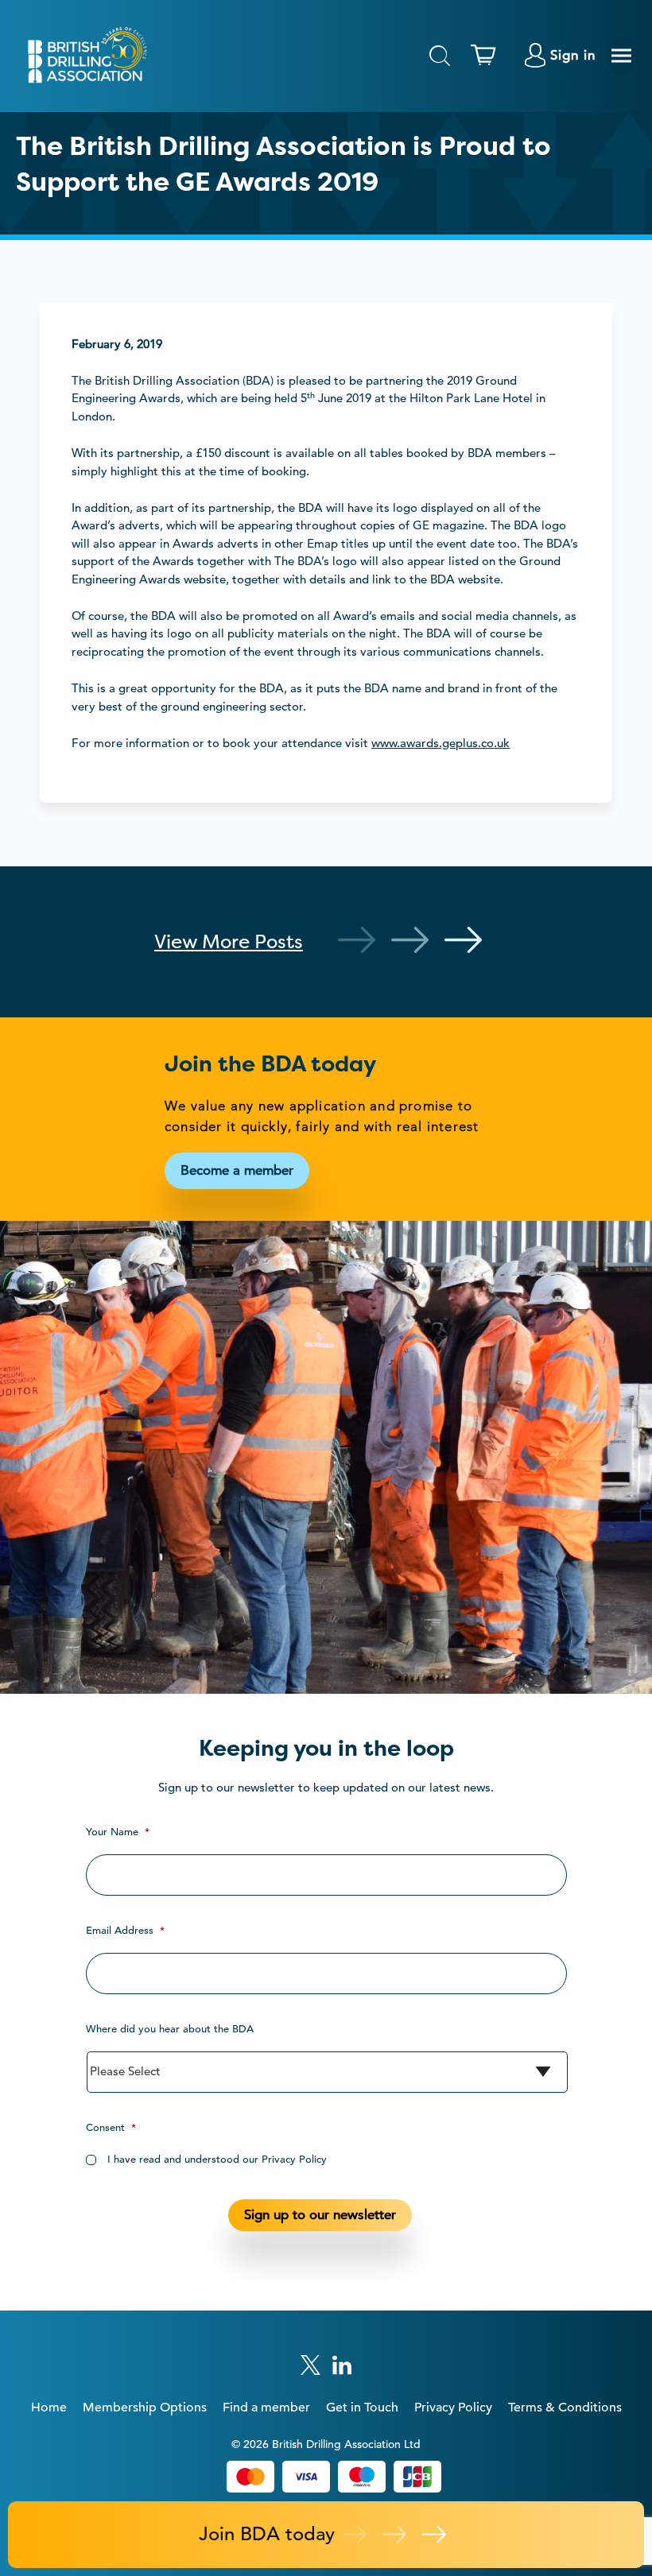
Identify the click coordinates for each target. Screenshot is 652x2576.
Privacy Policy (453, 2407)
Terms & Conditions (565, 2407)
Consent (111, 2127)
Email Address (125, 1930)
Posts (229, 941)
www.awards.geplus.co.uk (440, 743)
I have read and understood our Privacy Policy (217, 2159)
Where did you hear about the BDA (170, 2029)
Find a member (266, 2407)
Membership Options (145, 2407)
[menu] (622, 56)
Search (440, 56)
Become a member (237, 1170)
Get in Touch (362, 2407)
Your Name (118, 1832)
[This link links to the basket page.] (487, 56)
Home (49, 2407)
